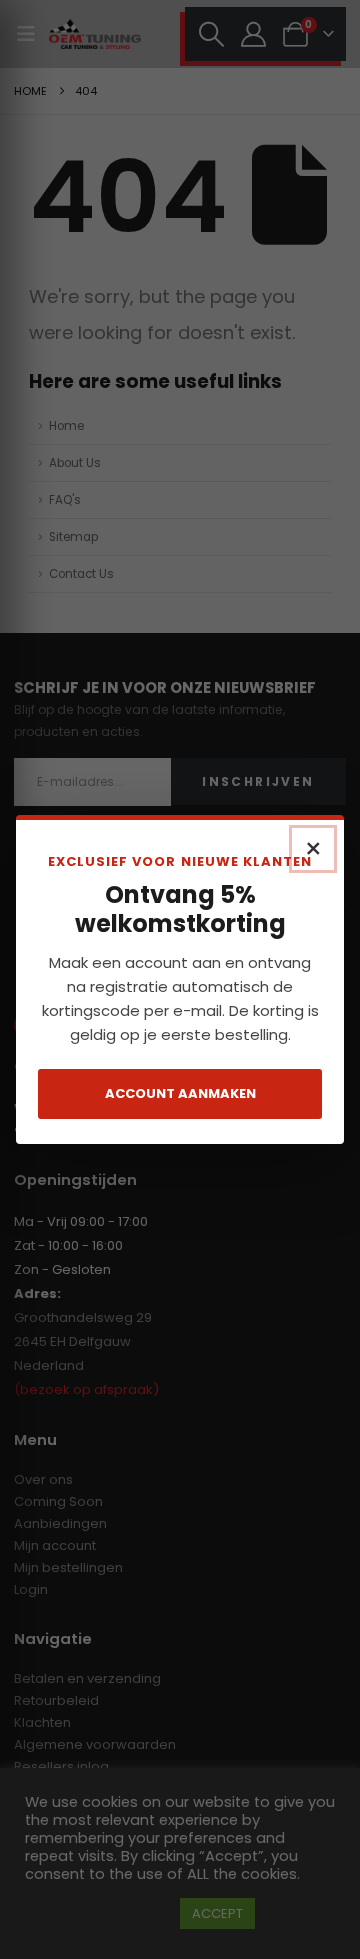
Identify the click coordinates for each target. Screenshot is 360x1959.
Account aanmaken (180, 1093)
